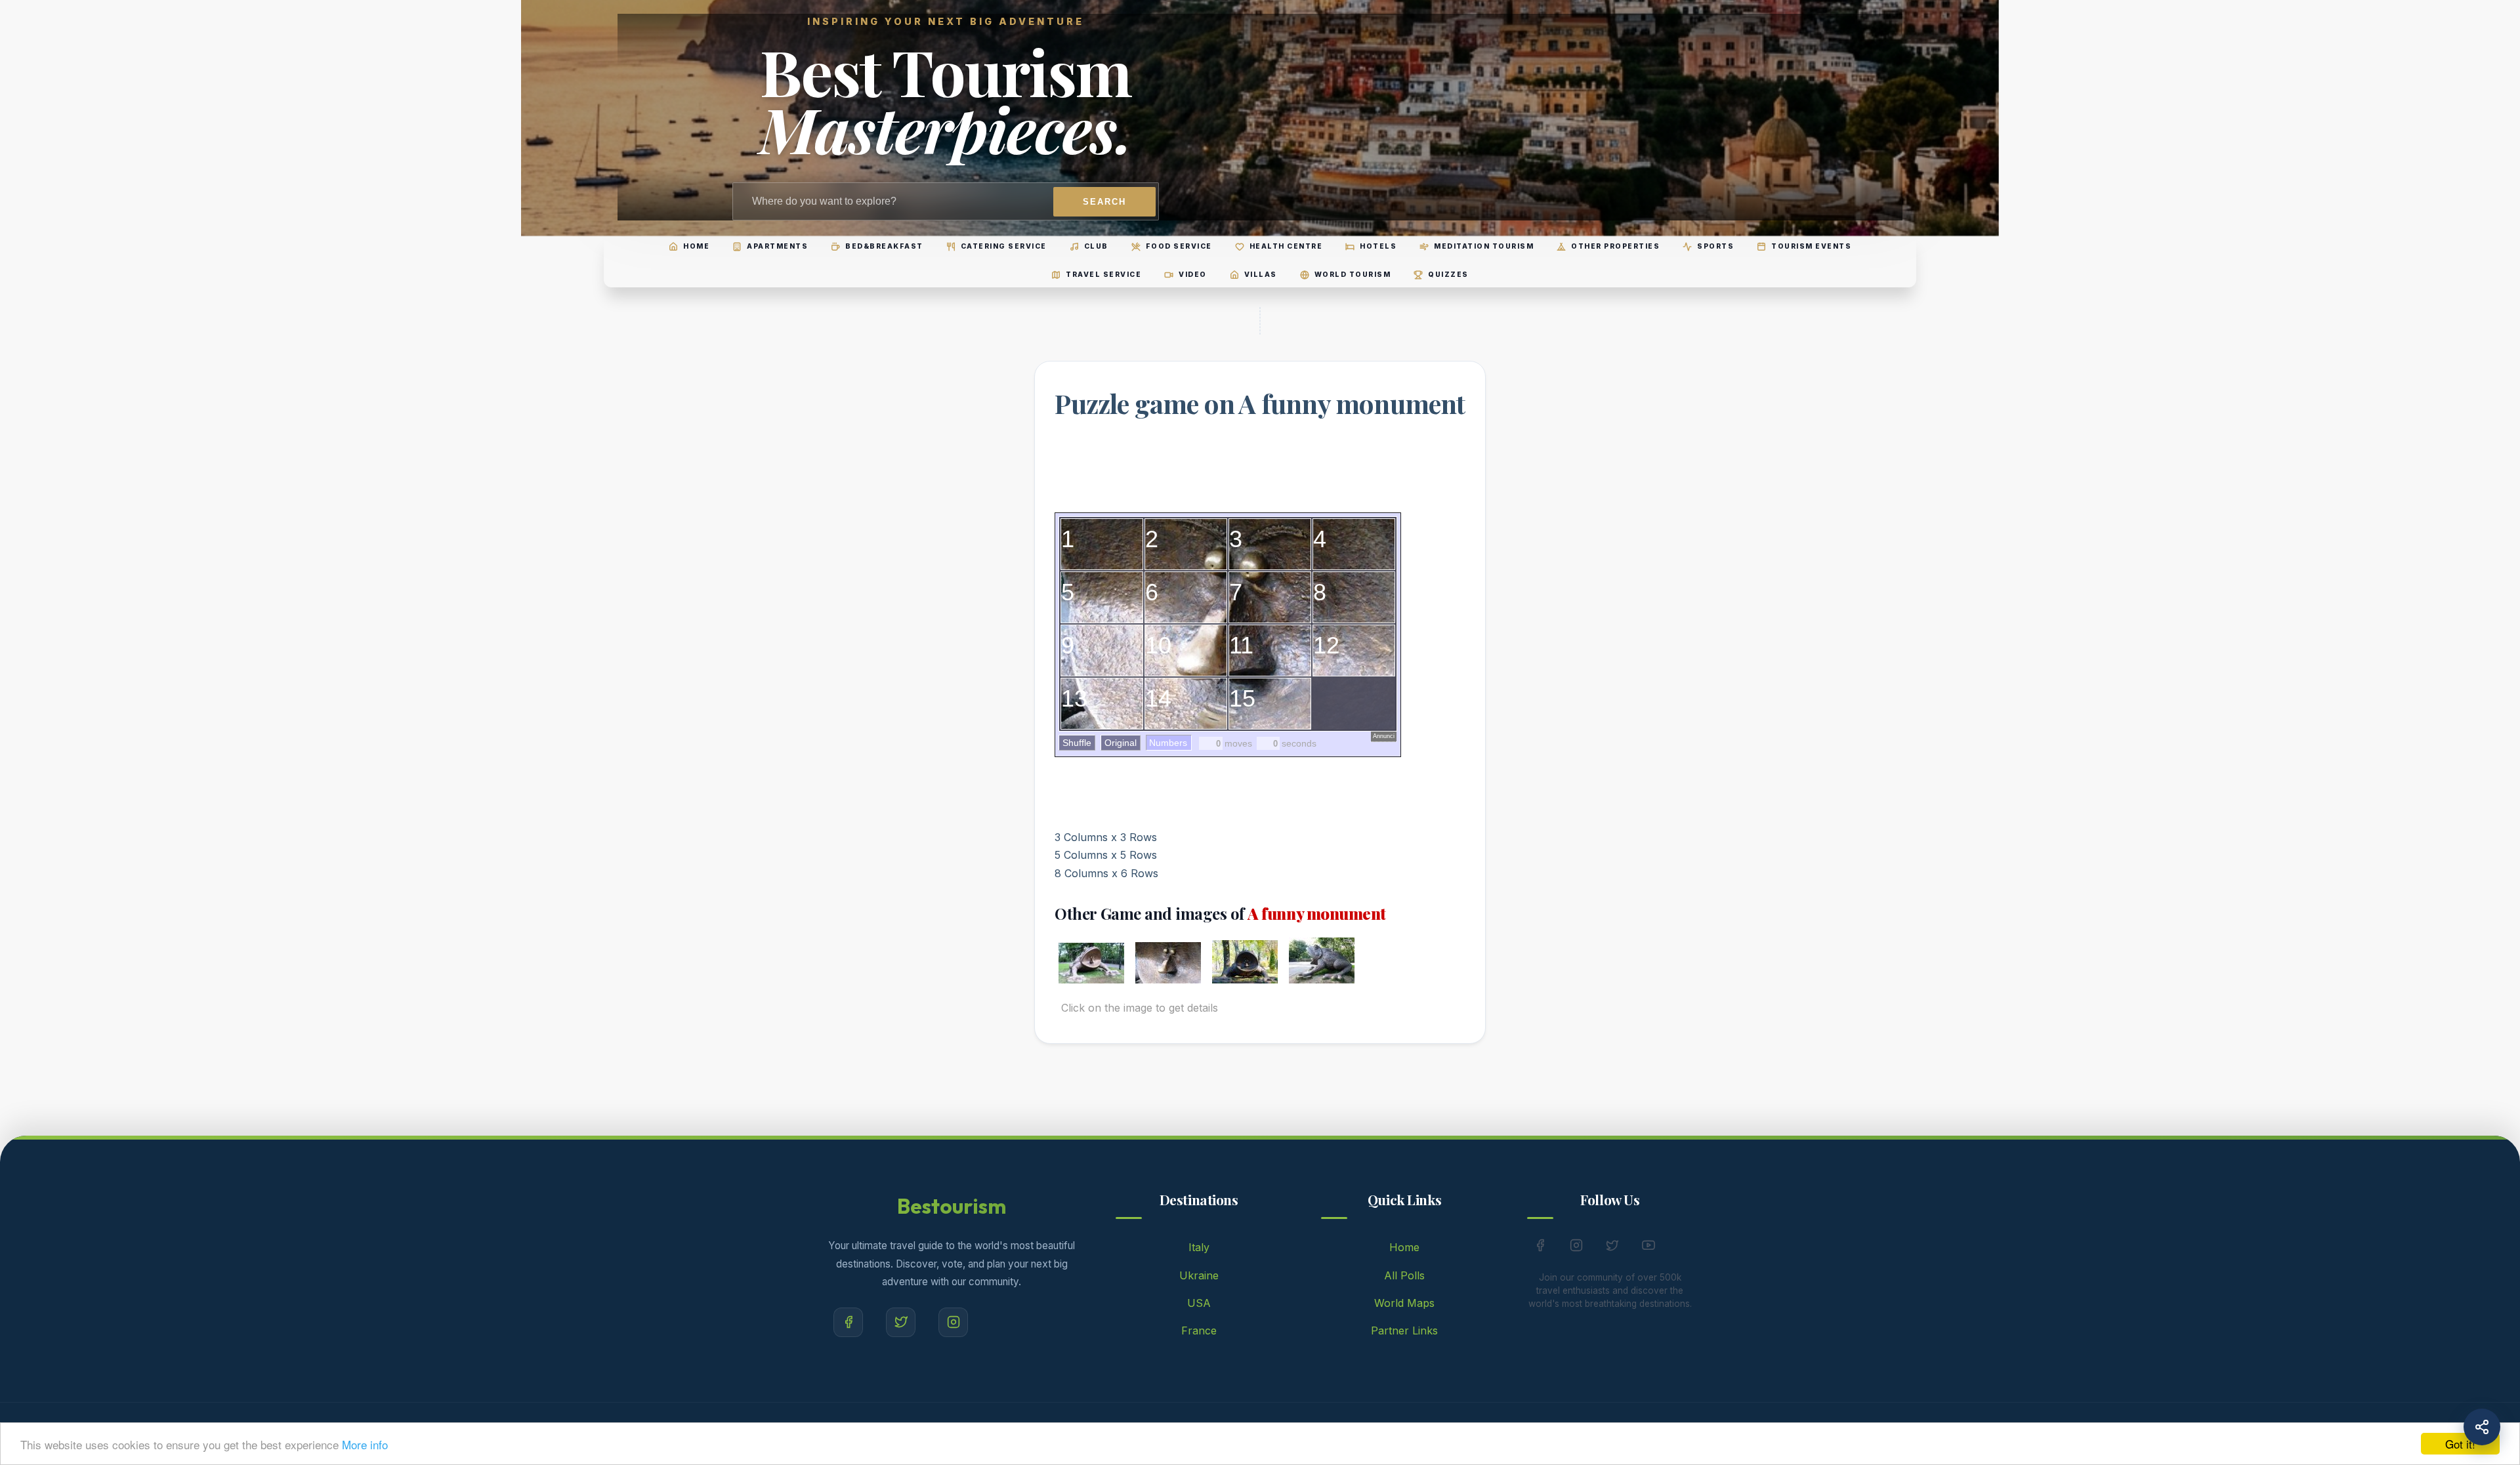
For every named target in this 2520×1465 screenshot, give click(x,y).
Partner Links (1404, 1331)
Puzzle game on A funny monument (1260, 403)
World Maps (1404, 1303)
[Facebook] (848, 1322)
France (1199, 1331)
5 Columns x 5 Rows (1106, 855)
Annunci (1384, 736)
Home (1404, 1247)
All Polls (1404, 1275)
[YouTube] (1648, 1248)
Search (1104, 202)
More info (365, 1444)
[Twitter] (901, 1322)
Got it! (2460, 1444)
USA (1199, 1303)
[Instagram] (953, 1322)
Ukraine (1199, 1275)
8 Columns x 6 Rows (1106, 873)
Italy (1199, 1247)
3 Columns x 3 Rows (1106, 837)
